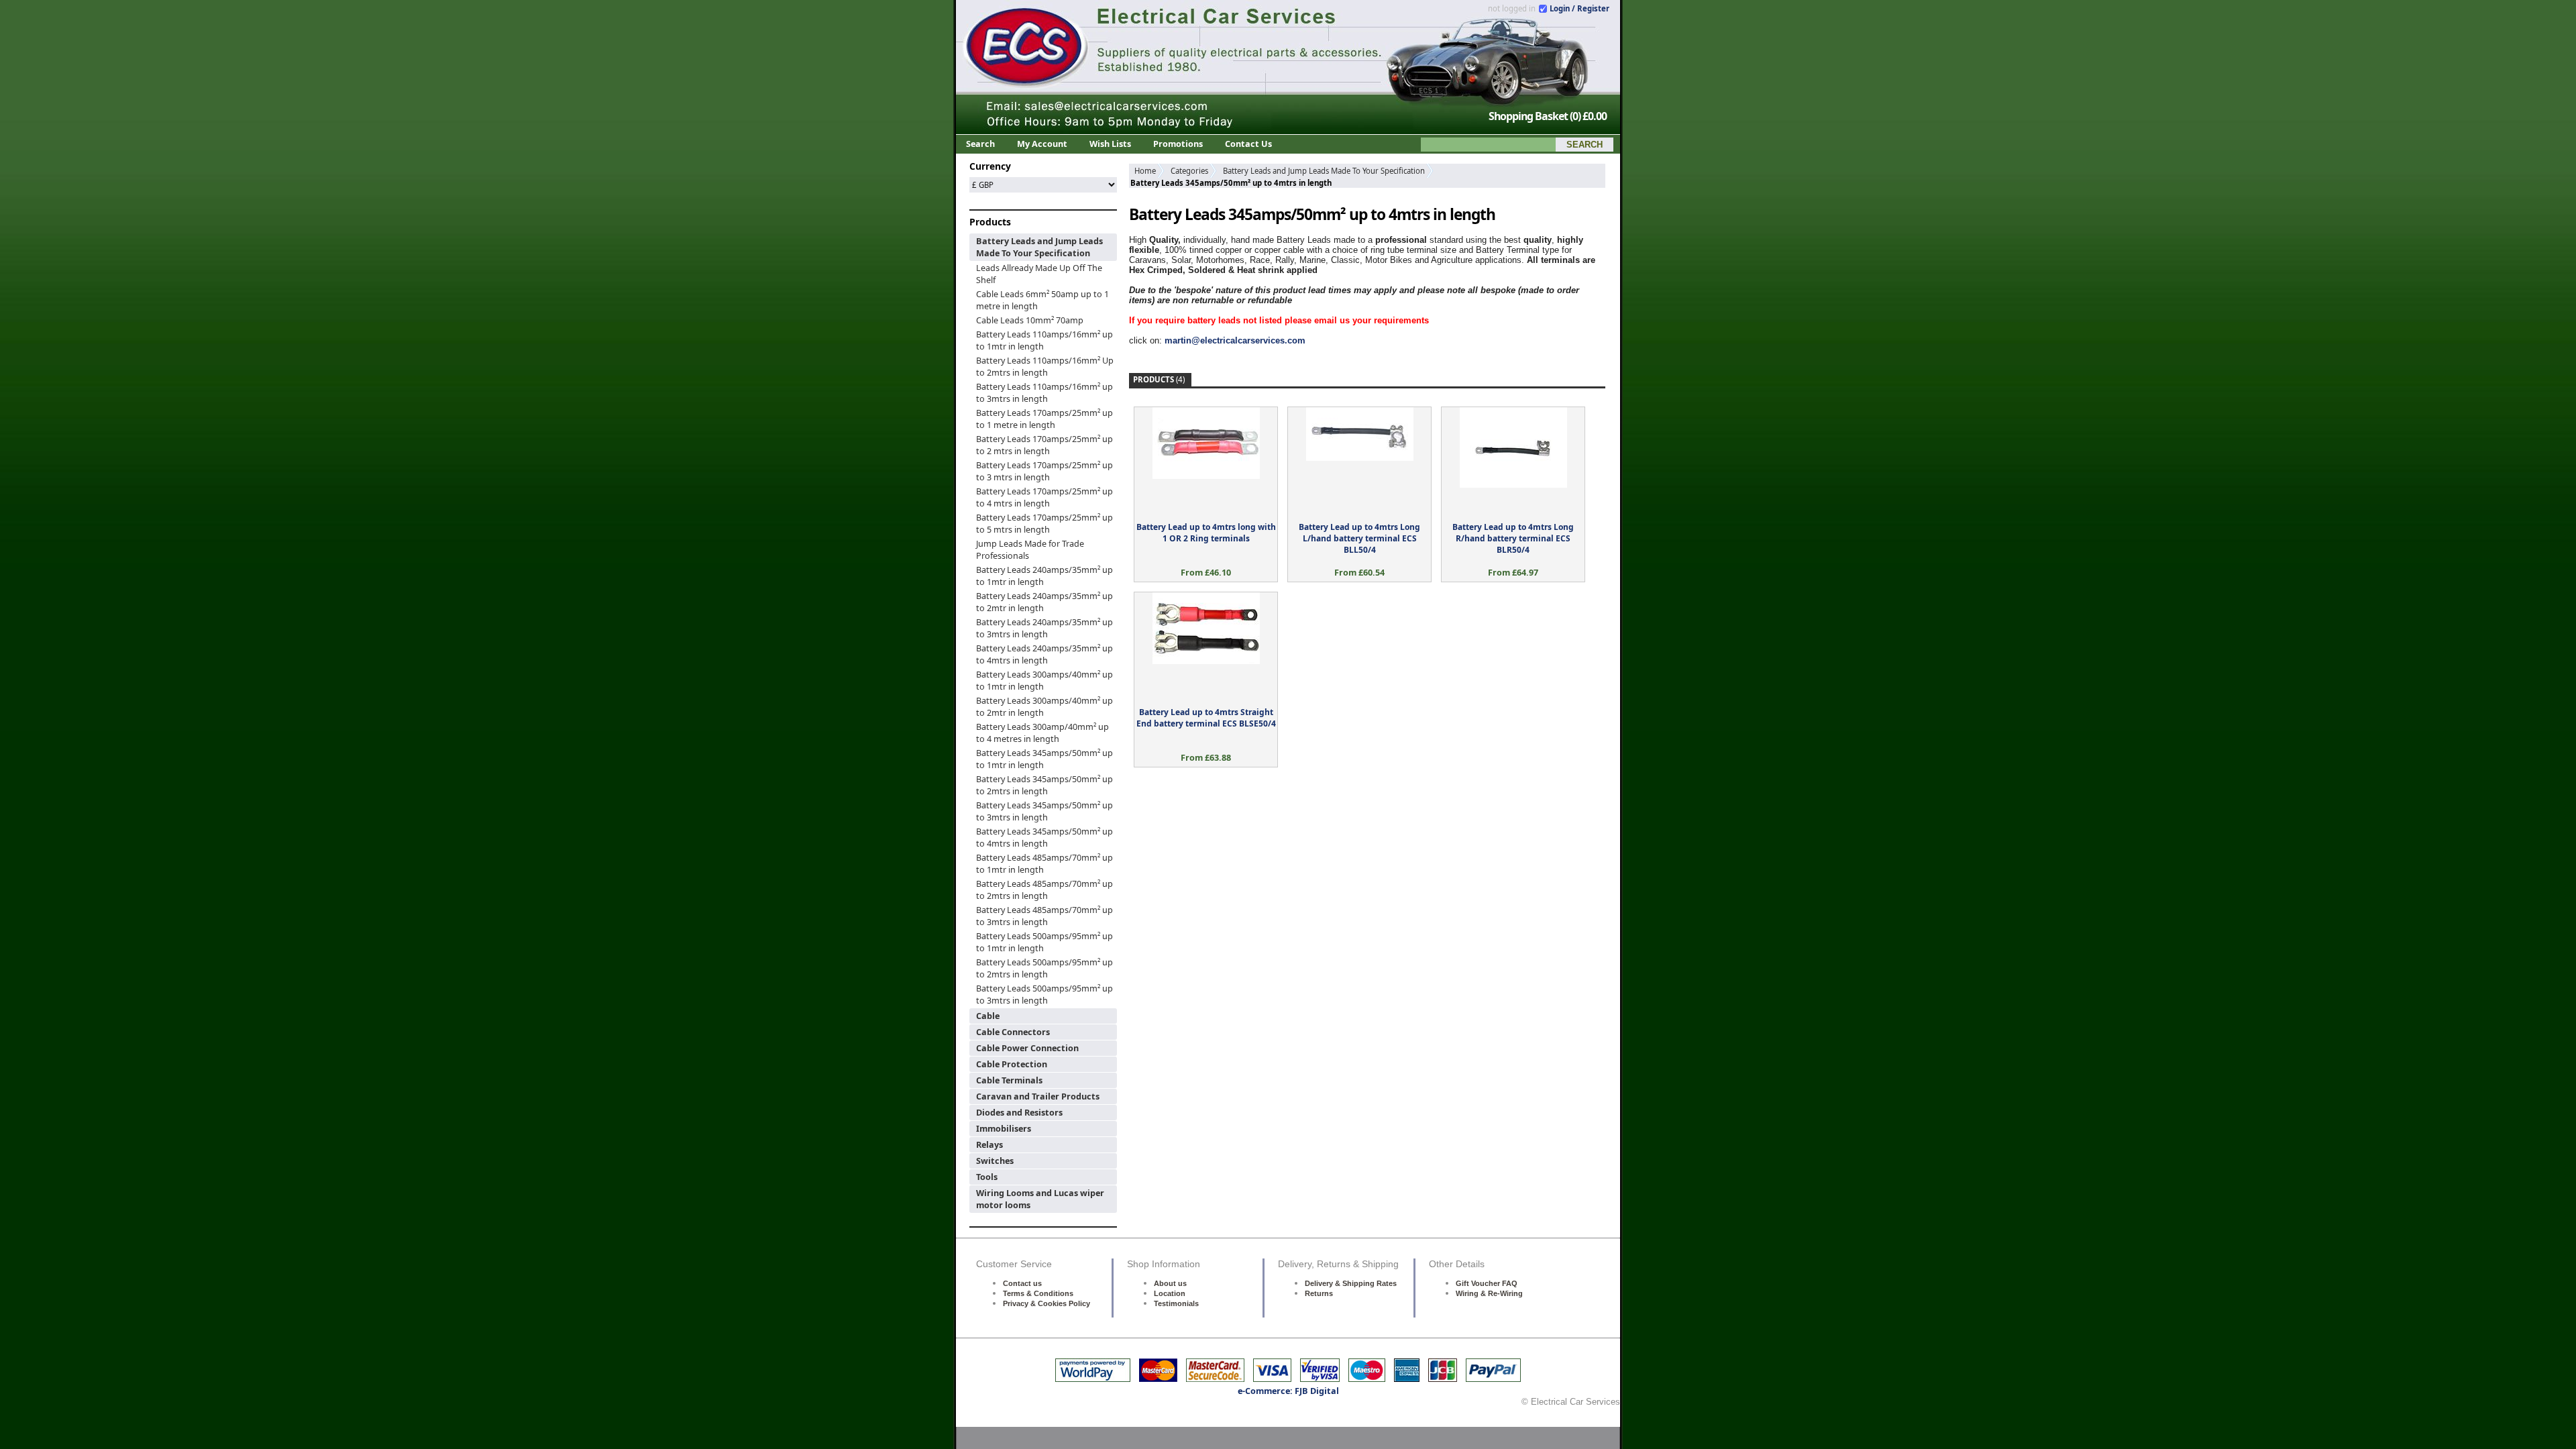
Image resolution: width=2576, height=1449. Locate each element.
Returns (1319, 1293)
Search (980, 144)
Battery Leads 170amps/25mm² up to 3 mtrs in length (1044, 471)
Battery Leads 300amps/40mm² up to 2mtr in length (1044, 706)
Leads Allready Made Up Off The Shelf (1039, 274)
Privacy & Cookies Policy (1046, 1303)
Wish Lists (1110, 144)
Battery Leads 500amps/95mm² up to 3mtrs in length (1044, 994)
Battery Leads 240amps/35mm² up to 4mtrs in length (1044, 654)
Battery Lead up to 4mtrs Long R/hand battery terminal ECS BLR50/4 (1513, 538)
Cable (988, 1016)
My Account (1042, 144)
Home (1145, 171)
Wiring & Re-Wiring (1489, 1293)
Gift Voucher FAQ (1487, 1283)
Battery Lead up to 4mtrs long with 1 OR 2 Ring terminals (1206, 533)
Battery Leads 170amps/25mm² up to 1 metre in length (1044, 419)
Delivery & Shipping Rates (1351, 1283)
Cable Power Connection (1027, 1048)
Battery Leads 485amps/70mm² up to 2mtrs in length (1044, 890)
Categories (1189, 171)
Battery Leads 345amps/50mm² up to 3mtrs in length (1044, 811)
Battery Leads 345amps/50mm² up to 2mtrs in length (1044, 785)
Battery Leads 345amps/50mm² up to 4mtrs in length (1044, 837)
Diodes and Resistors (1019, 1112)
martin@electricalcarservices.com (1235, 340)
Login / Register (1579, 8)
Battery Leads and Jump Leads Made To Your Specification (1039, 247)
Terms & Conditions (1038, 1293)
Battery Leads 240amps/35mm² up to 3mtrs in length (1044, 628)
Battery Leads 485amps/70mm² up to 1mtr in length (1044, 863)
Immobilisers (1004, 1128)
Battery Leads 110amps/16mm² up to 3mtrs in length (1044, 392)
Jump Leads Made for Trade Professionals (1030, 549)
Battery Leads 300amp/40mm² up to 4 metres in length (1042, 733)
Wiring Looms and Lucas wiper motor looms (1040, 1199)
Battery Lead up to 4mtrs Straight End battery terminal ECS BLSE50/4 (1206, 718)
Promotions (1178, 144)
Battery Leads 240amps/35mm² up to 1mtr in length (1044, 576)
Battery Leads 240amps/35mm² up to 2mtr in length (1044, 602)
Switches (995, 1161)
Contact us (1022, 1283)
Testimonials (1176, 1303)
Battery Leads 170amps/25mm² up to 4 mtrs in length (1044, 497)
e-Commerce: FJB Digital (1288, 1391)
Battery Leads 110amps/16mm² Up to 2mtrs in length (1045, 366)
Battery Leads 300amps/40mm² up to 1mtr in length (1044, 680)
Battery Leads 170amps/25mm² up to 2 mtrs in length (1044, 445)
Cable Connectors (1013, 1032)
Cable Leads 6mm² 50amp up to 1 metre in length (1042, 300)
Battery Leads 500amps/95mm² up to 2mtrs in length (1044, 968)
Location (1170, 1293)
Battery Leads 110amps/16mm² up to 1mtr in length (1044, 340)
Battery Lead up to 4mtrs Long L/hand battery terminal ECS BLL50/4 (1359, 538)
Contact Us (1248, 144)
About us (1170, 1283)
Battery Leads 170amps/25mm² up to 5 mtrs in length (1044, 523)
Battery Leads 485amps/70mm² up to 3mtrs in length (1044, 916)
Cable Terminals (1009, 1080)
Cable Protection (1012, 1064)
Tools (987, 1177)
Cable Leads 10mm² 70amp (1030, 320)
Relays (989, 1144)
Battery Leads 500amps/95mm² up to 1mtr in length (1044, 942)
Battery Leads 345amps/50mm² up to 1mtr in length (1044, 759)
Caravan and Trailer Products (1038, 1096)
